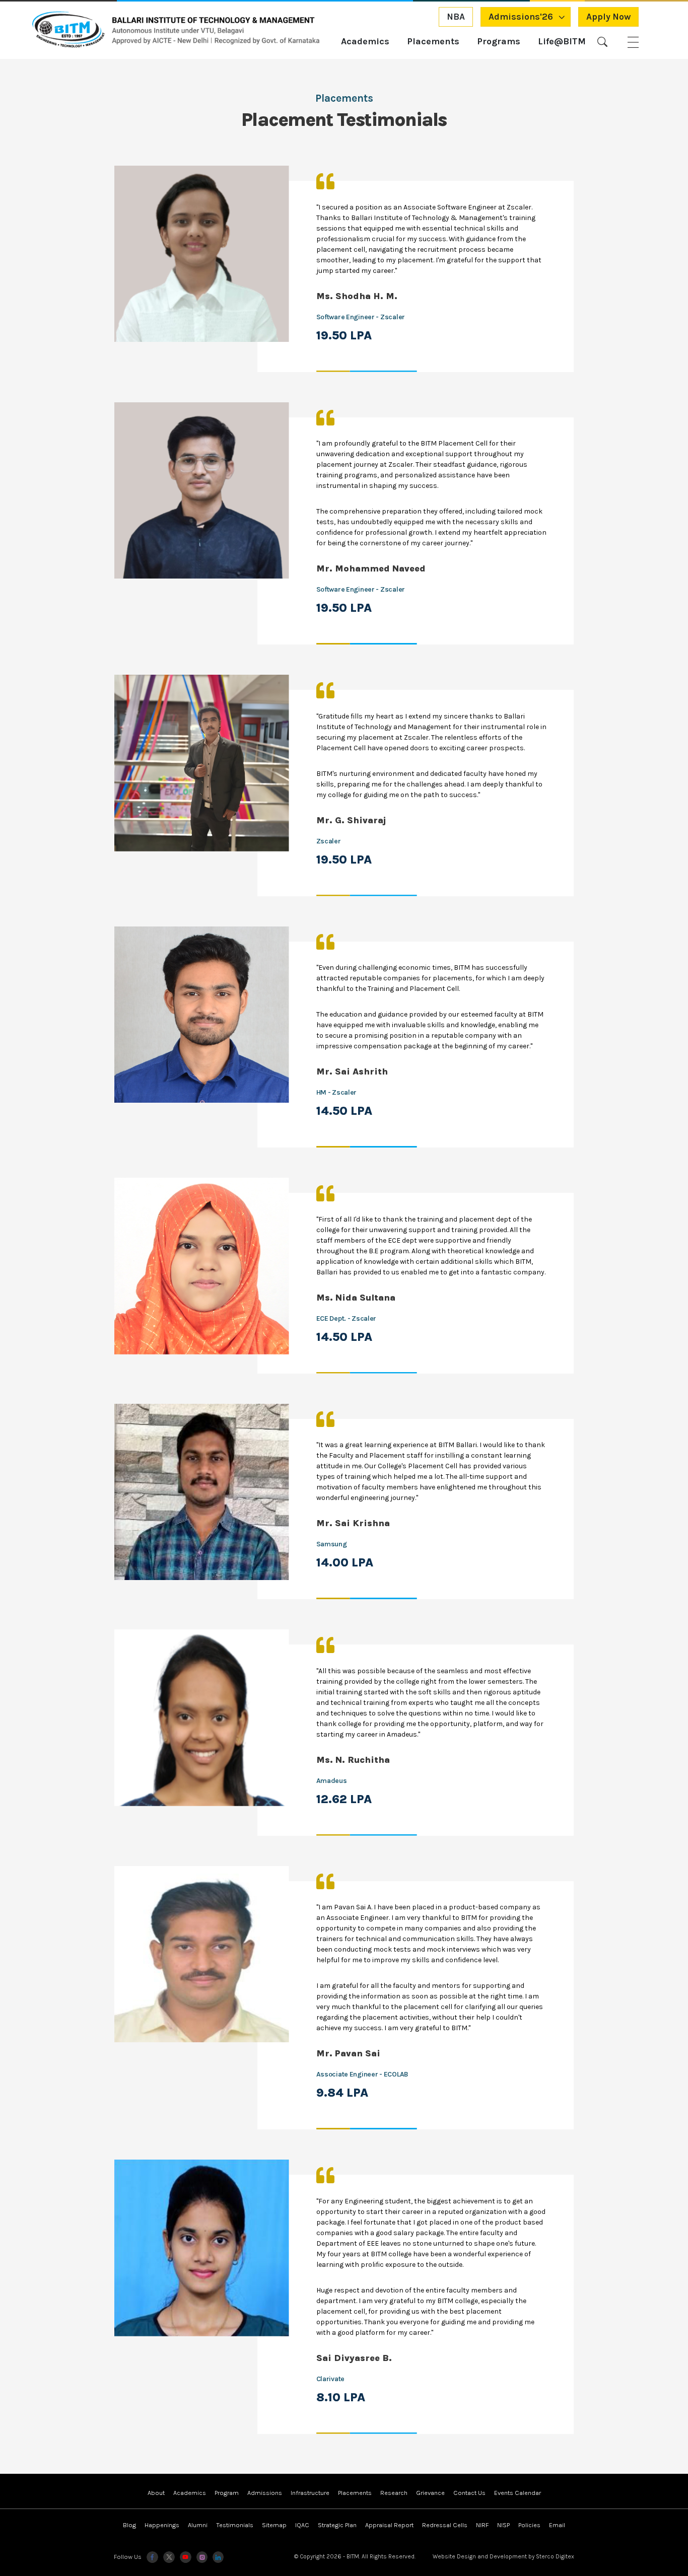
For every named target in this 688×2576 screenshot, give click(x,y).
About (156, 2493)
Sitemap (274, 2525)
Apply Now (608, 17)
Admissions (265, 2493)
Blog (129, 2525)
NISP (503, 2525)
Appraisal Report (389, 2525)
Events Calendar (518, 2493)
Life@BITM (562, 42)
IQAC (302, 2525)
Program (227, 2493)
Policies (529, 2525)
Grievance (430, 2493)
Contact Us (469, 2493)
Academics (365, 42)
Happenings (162, 2525)
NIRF (482, 2525)
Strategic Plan (337, 2525)
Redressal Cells (445, 2525)
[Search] (602, 42)
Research (394, 2493)
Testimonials (235, 2525)
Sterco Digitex (555, 2556)
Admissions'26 (521, 17)
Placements (433, 42)
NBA (456, 17)
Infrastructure (310, 2493)
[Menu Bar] (633, 42)
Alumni (198, 2525)
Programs (499, 42)
